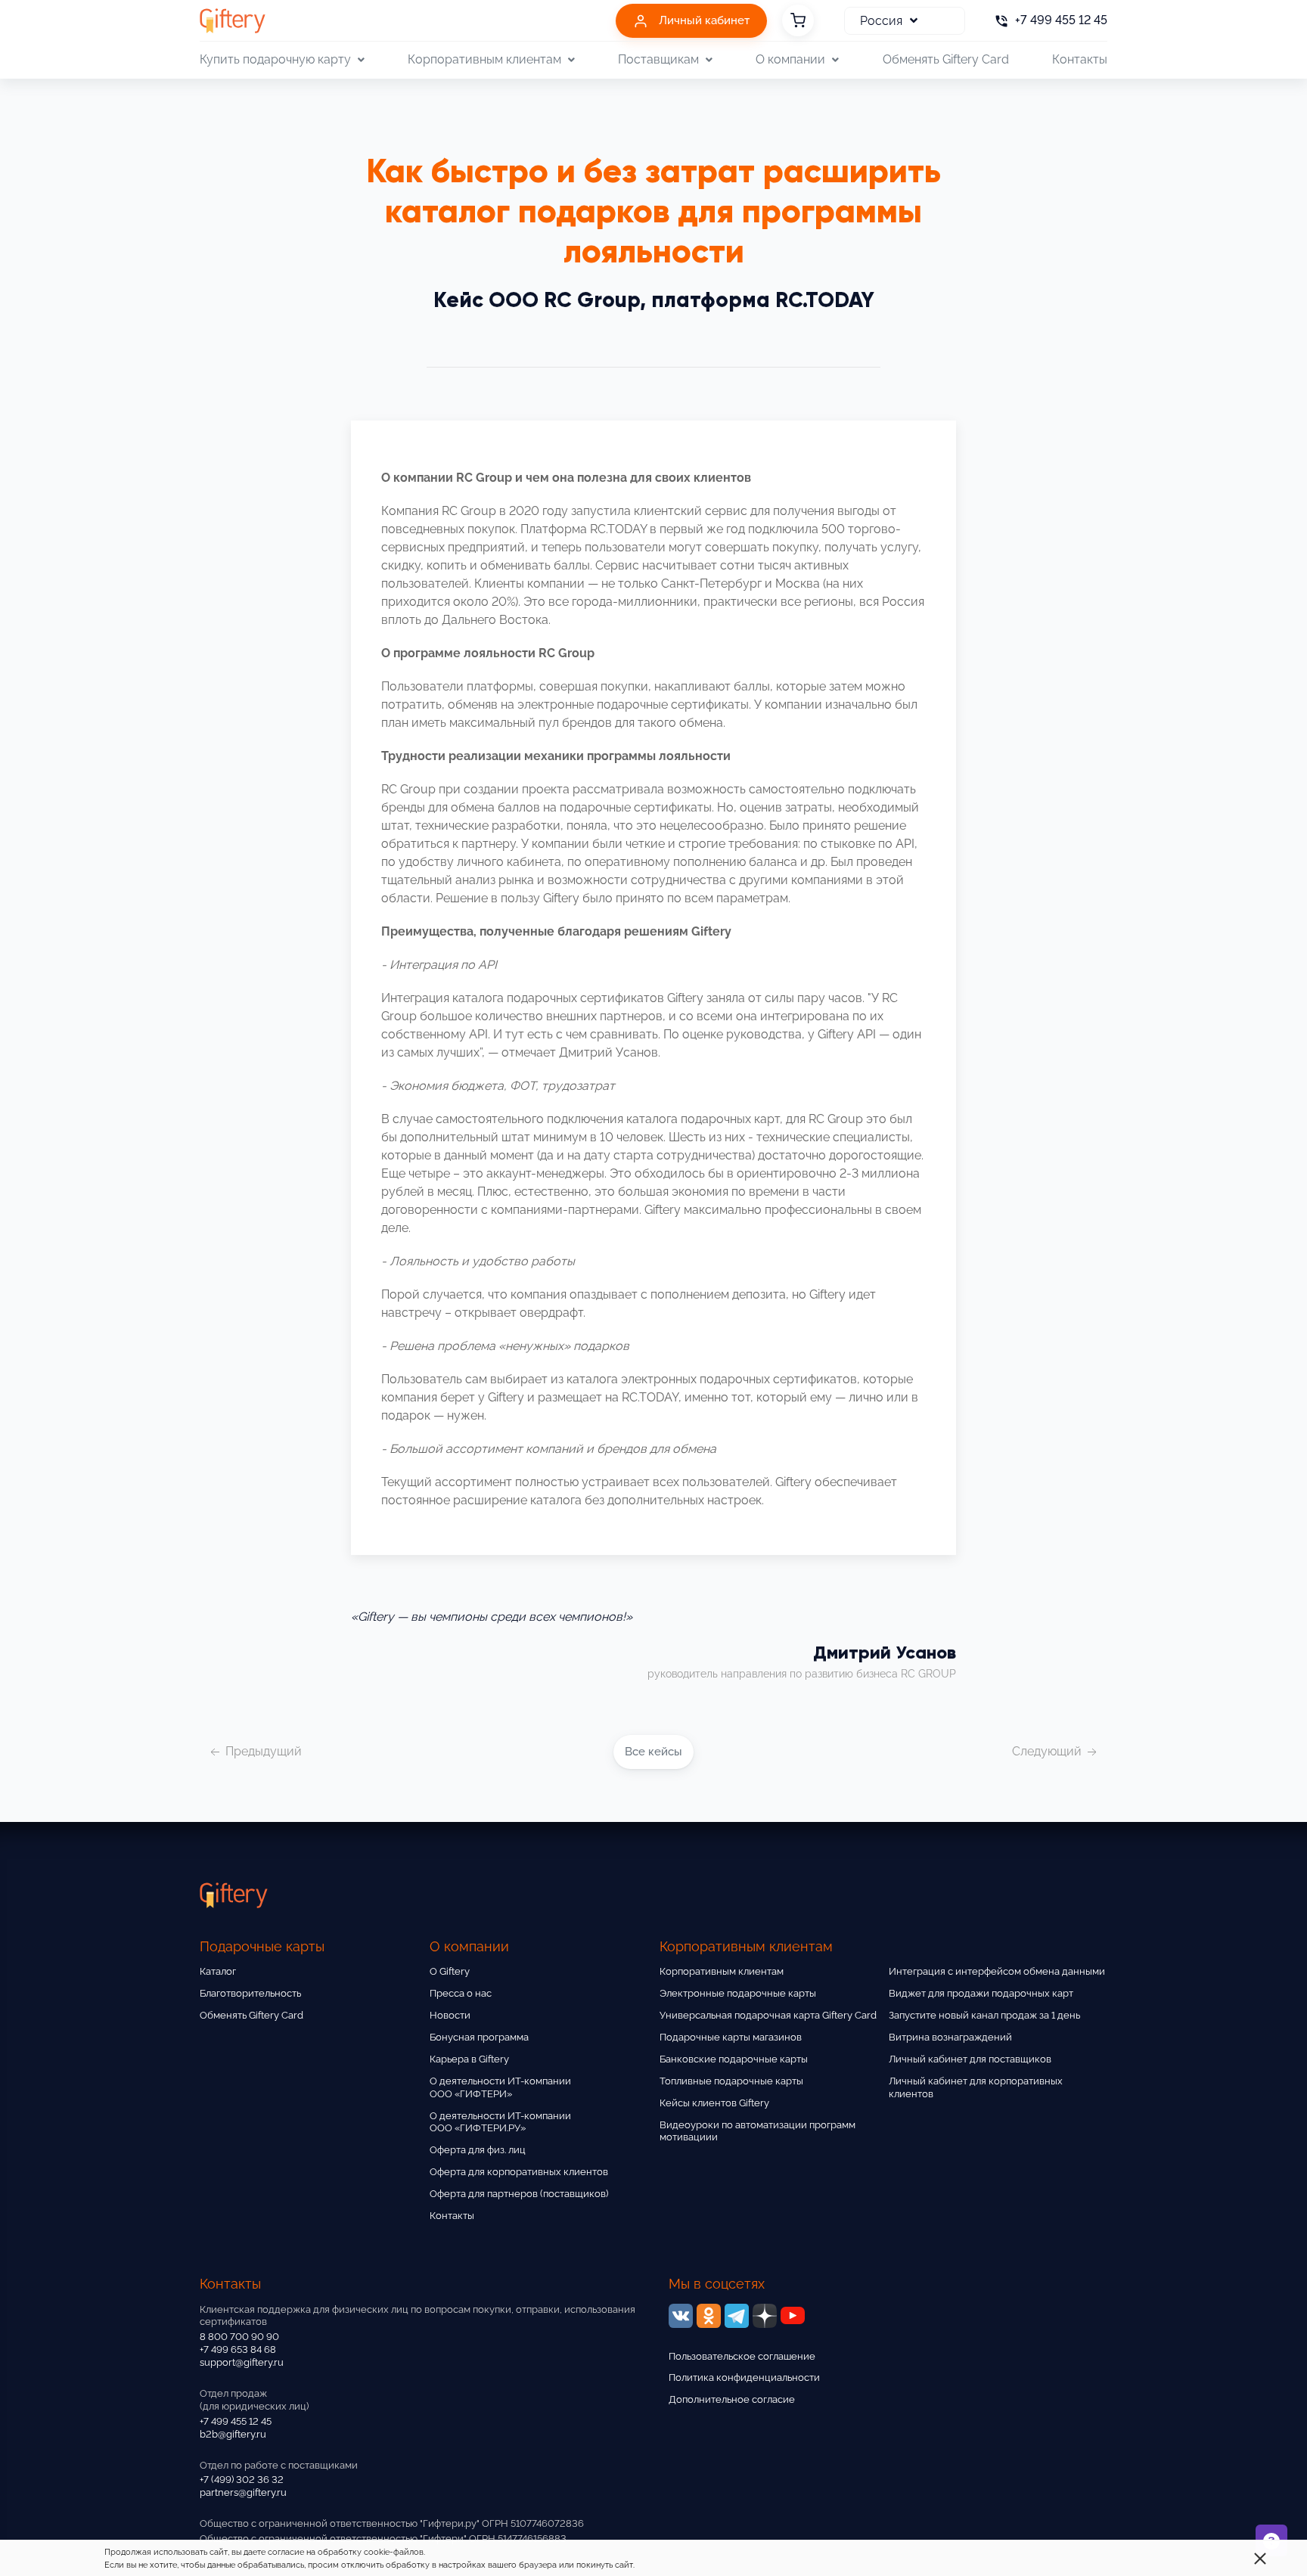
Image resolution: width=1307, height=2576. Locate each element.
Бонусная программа (479, 2037)
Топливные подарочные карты (731, 2081)
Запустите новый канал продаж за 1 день (984, 2015)
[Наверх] (48, 2528)
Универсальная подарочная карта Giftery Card (768, 2015)
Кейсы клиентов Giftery (714, 2103)
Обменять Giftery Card (946, 59)
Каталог (218, 1971)
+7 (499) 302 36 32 (242, 2480)
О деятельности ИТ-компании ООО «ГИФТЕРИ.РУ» (500, 2122)
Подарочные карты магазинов (731, 2037)
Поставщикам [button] (658, 59)
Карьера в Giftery (469, 2059)
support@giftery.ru (242, 2362)
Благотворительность (250, 1993)
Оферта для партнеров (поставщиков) (519, 2194)
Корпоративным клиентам (722, 1971)
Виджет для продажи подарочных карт (981, 1993)
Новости (450, 2015)
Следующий (1048, 1751)
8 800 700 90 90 (239, 2337)
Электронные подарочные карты (738, 1993)
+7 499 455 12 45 (236, 2421)
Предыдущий (262, 1751)
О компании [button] (790, 59)
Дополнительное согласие (732, 2399)
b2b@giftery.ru (233, 2434)
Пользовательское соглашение (742, 2356)
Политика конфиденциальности (744, 2377)
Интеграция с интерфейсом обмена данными (997, 1971)
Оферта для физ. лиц (478, 2150)
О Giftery (450, 1971)
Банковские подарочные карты (734, 2059)
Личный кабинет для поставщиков (970, 2059)
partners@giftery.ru (243, 2492)
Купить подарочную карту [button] (275, 59)
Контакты (1080, 59)
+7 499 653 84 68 (238, 2349)
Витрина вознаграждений (950, 2037)
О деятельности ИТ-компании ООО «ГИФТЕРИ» (500, 2087)
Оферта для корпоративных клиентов (519, 2172)
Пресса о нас (461, 1993)
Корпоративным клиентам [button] (484, 59)
